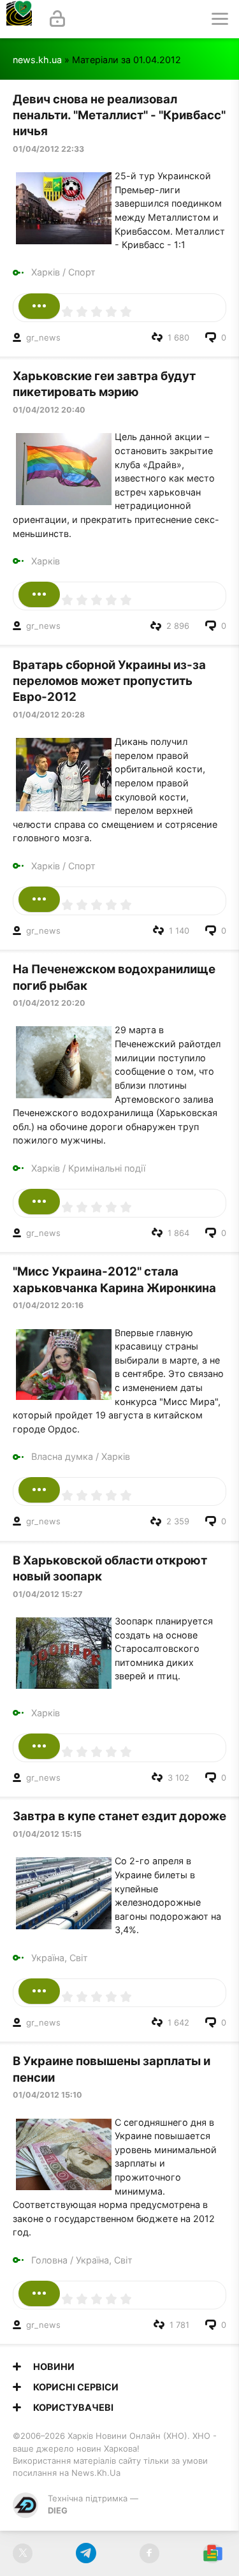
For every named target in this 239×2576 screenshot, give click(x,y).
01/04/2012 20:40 (49, 410)
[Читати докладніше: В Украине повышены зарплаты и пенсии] (39, 2293)
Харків (46, 272)
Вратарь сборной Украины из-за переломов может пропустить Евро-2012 (109, 681)
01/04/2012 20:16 (48, 1305)
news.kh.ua (37, 60)
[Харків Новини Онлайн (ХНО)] (19, 19)
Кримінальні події (107, 1168)
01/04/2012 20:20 (49, 1003)
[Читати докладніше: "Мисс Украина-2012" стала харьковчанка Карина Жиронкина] (39, 1490)
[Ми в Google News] (213, 2553)
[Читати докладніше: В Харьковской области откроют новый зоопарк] (39, 1746)
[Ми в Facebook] (149, 2553)
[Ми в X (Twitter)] (23, 2553)
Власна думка (62, 1456)
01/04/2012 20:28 (49, 715)
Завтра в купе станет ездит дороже (119, 1816)
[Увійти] (57, 19)
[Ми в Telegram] (86, 2553)
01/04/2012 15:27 (47, 1594)
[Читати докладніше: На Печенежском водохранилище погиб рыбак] (39, 1202)
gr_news (43, 337)
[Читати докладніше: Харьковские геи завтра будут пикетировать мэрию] (39, 594)
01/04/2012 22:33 (48, 149)
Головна (49, 2260)
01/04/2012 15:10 (47, 2095)
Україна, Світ (60, 1958)
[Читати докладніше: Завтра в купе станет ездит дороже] (39, 1991)
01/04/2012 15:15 (47, 1834)
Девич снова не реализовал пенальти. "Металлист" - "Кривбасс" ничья (119, 115)
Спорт (82, 272)
